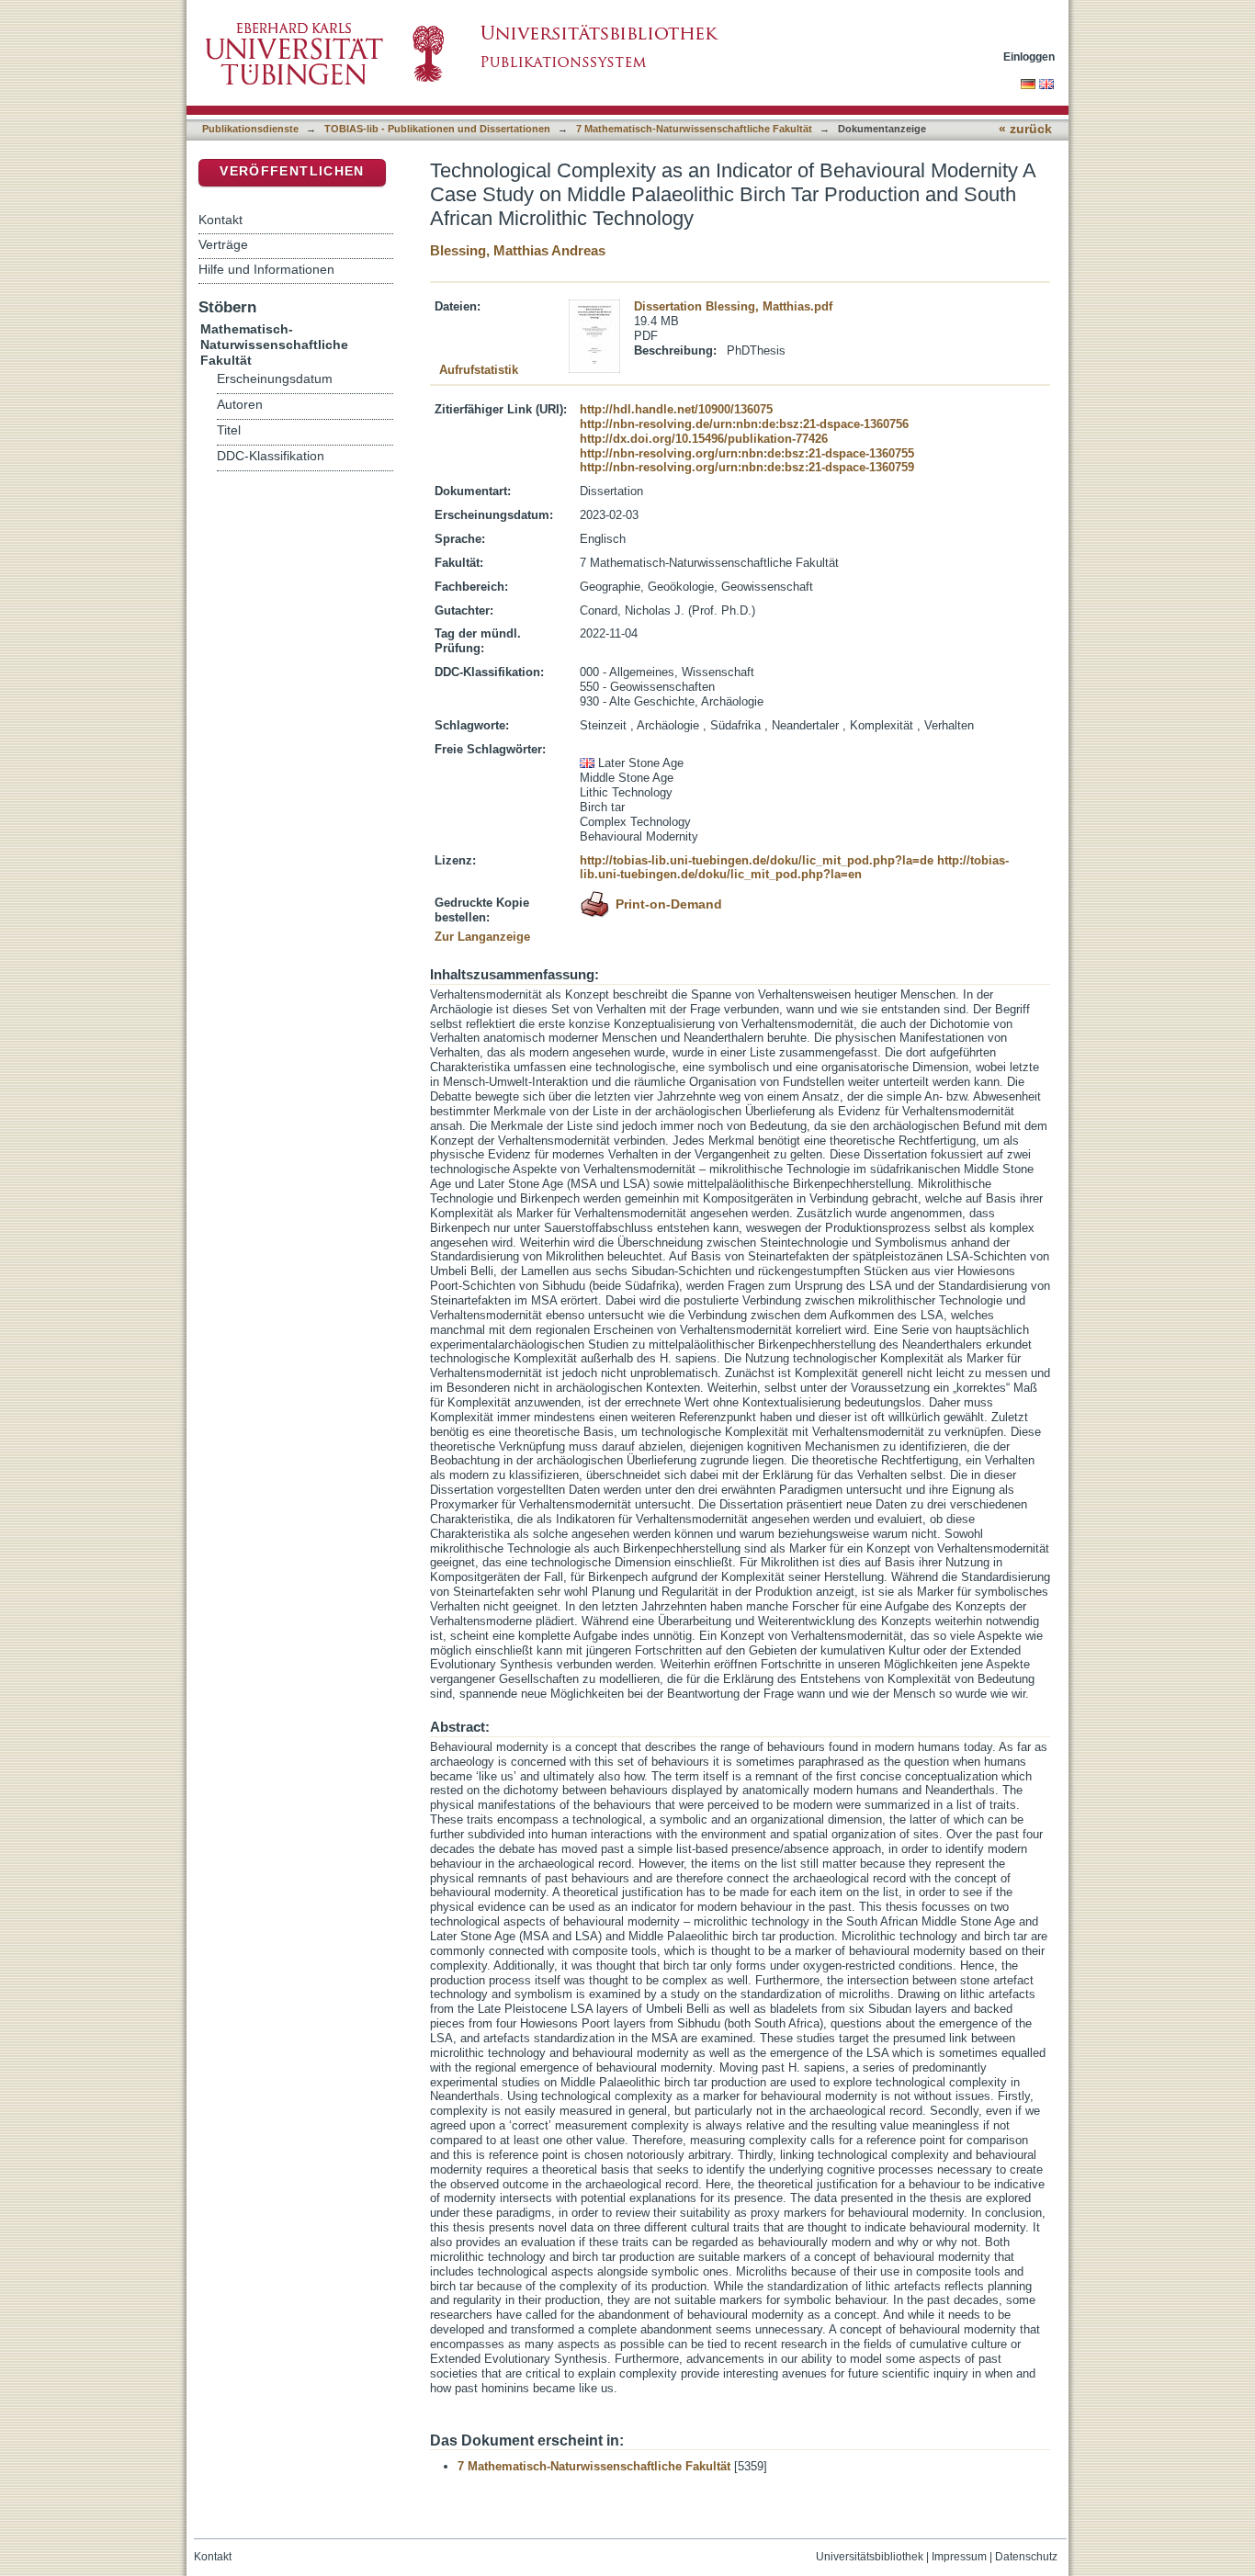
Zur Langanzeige (482, 937)
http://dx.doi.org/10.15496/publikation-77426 (704, 439)
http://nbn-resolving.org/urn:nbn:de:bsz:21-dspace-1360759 (747, 467)
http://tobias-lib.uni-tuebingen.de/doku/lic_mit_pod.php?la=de (757, 860)
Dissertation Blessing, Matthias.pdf (733, 306)
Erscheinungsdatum (275, 379)
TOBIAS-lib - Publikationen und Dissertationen (437, 129)
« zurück (1025, 129)
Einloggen (1029, 56)
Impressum (959, 2557)
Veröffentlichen (292, 171)
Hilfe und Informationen (266, 269)
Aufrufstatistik (479, 370)
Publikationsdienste (250, 129)
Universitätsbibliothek (870, 2557)
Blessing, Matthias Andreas (518, 250)
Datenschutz (1026, 2557)
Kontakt (220, 220)
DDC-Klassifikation (271, 456)
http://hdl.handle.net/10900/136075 (676, 409)
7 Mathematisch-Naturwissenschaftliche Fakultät (694, 129)
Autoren (240, 405)
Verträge (223, 244)
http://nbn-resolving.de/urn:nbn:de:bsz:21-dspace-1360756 (744, 424)
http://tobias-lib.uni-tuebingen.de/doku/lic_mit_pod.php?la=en (794, 868)
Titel (229, 430)
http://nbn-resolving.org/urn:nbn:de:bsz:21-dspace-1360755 (747, 453)
